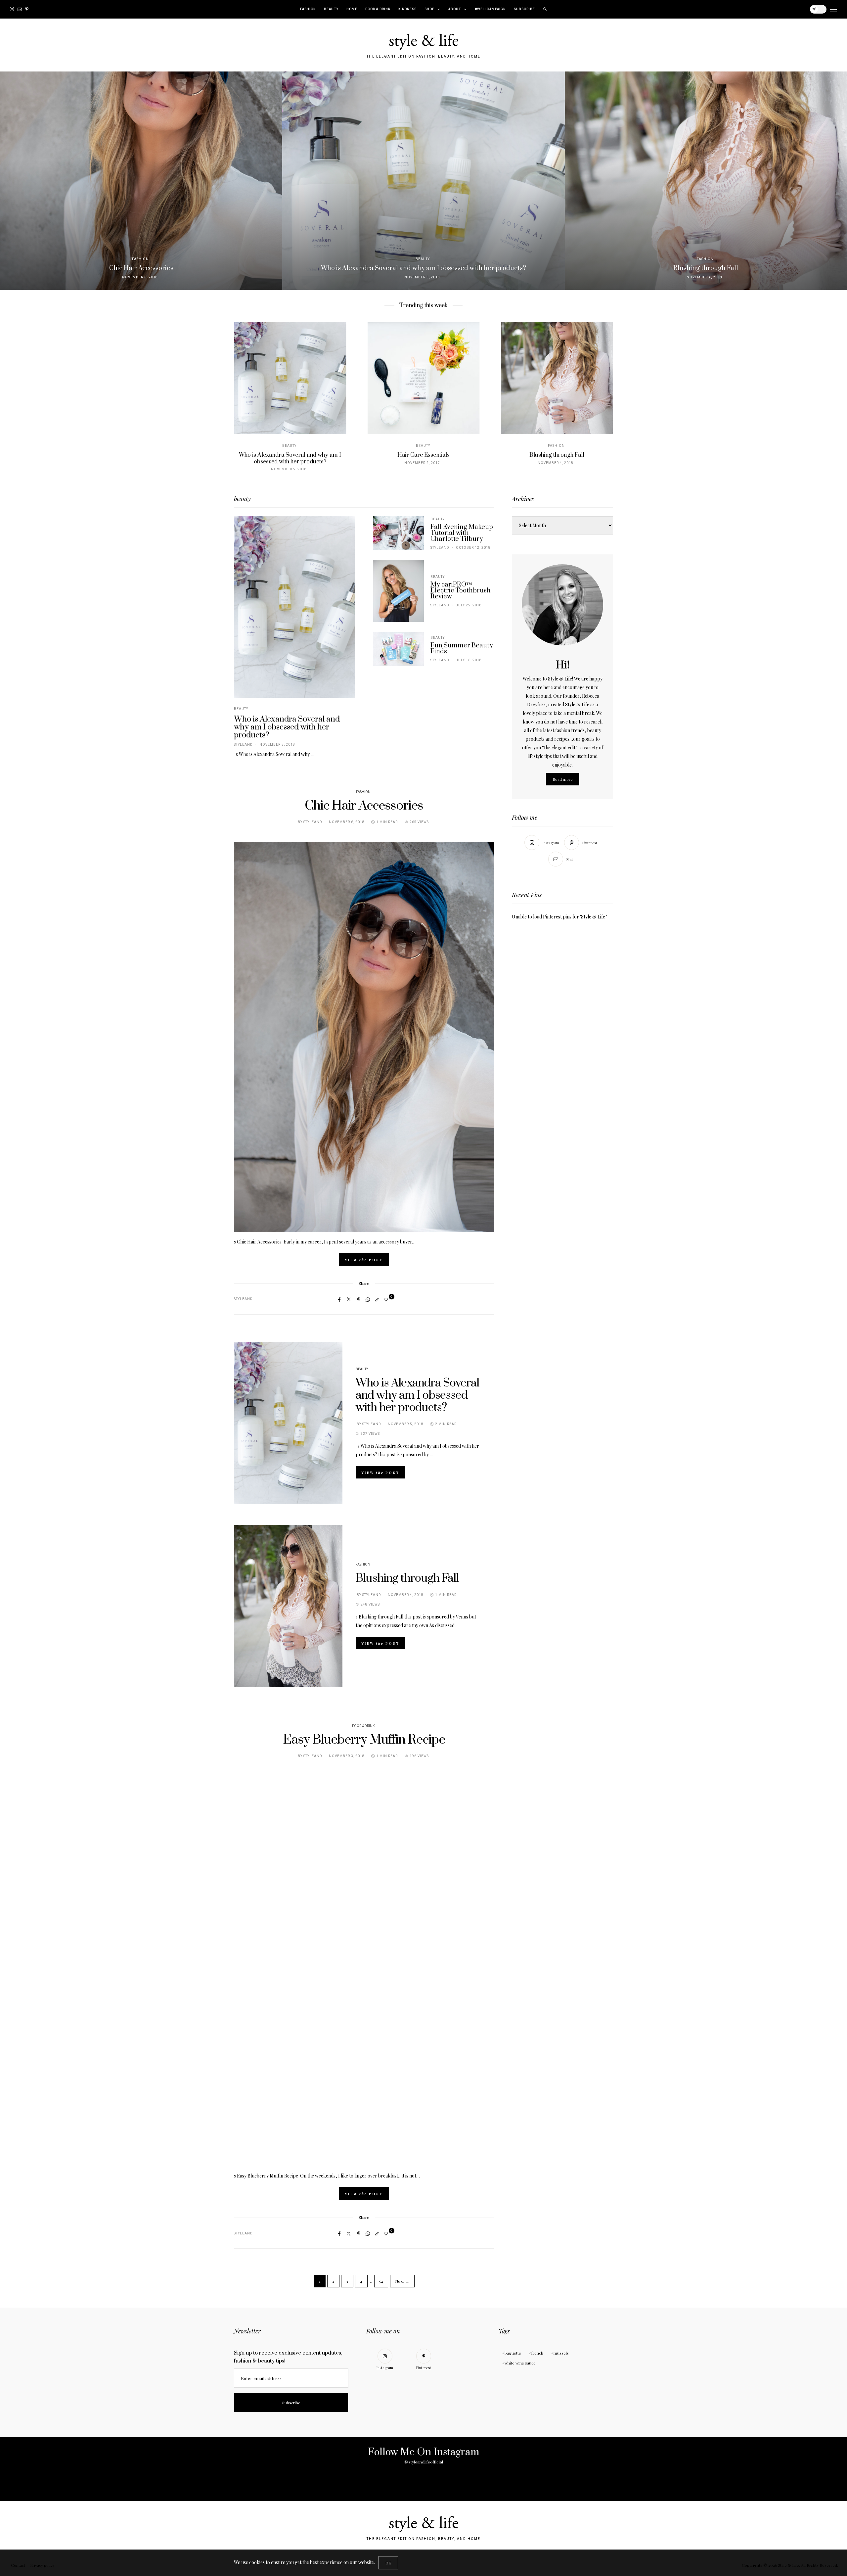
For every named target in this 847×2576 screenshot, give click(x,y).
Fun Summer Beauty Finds (462, 649)
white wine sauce (520, 2363)
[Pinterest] (27, 9)
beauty (331, 9)
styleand (243, 745)
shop (429, 9)
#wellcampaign (490, 9)
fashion (308, 9)
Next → (402, 2281)
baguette (513, 2353)
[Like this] (387, 1299)
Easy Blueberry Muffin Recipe (364, 1740)
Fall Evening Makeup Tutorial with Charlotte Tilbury (462, 533)
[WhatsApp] (368, 1299)
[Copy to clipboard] (377, 1299)
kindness (407, 9)
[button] (10, 181)
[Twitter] (349, 1299)
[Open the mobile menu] (833, 9)
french (537, 2353)
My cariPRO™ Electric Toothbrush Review (461, 591)
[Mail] (20, 9)
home (352, 9)
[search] (545, 9)
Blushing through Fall (423, 455)
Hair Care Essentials (290, 455)
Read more (563, 779)
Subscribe (524, 9)
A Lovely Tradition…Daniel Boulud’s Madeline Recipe (557, 458)
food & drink (378, 9)
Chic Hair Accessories (364, 806)
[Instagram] (12, 9)
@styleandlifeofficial (424, 2462)
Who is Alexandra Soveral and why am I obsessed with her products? (287, 727)
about (455, 9)
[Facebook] (339, 1299)
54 (381, 2281)
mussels (561, 2353)
